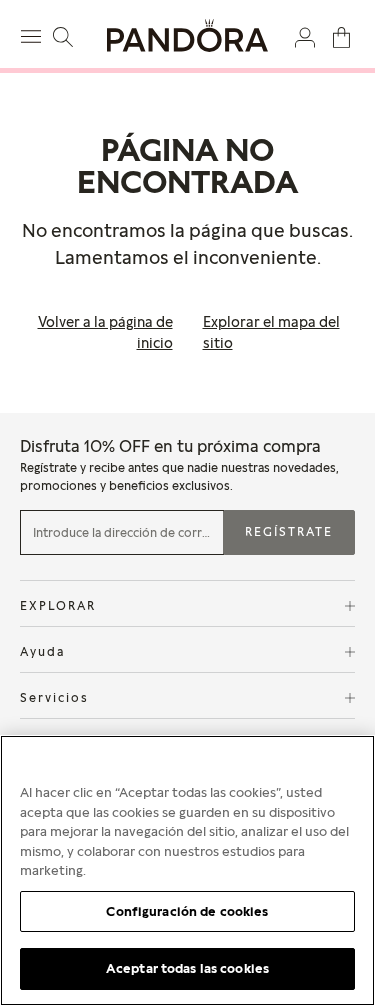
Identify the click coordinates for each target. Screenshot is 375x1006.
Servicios (54, 697)
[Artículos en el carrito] (341, 36)
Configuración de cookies (187, 911)
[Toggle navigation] (33, 34)
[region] (187, 870)
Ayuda (42, 651)
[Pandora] (187, 35)
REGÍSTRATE (289, 531)
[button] (305, 36)
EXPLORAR (58, 605)
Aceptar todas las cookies (187, 968)
